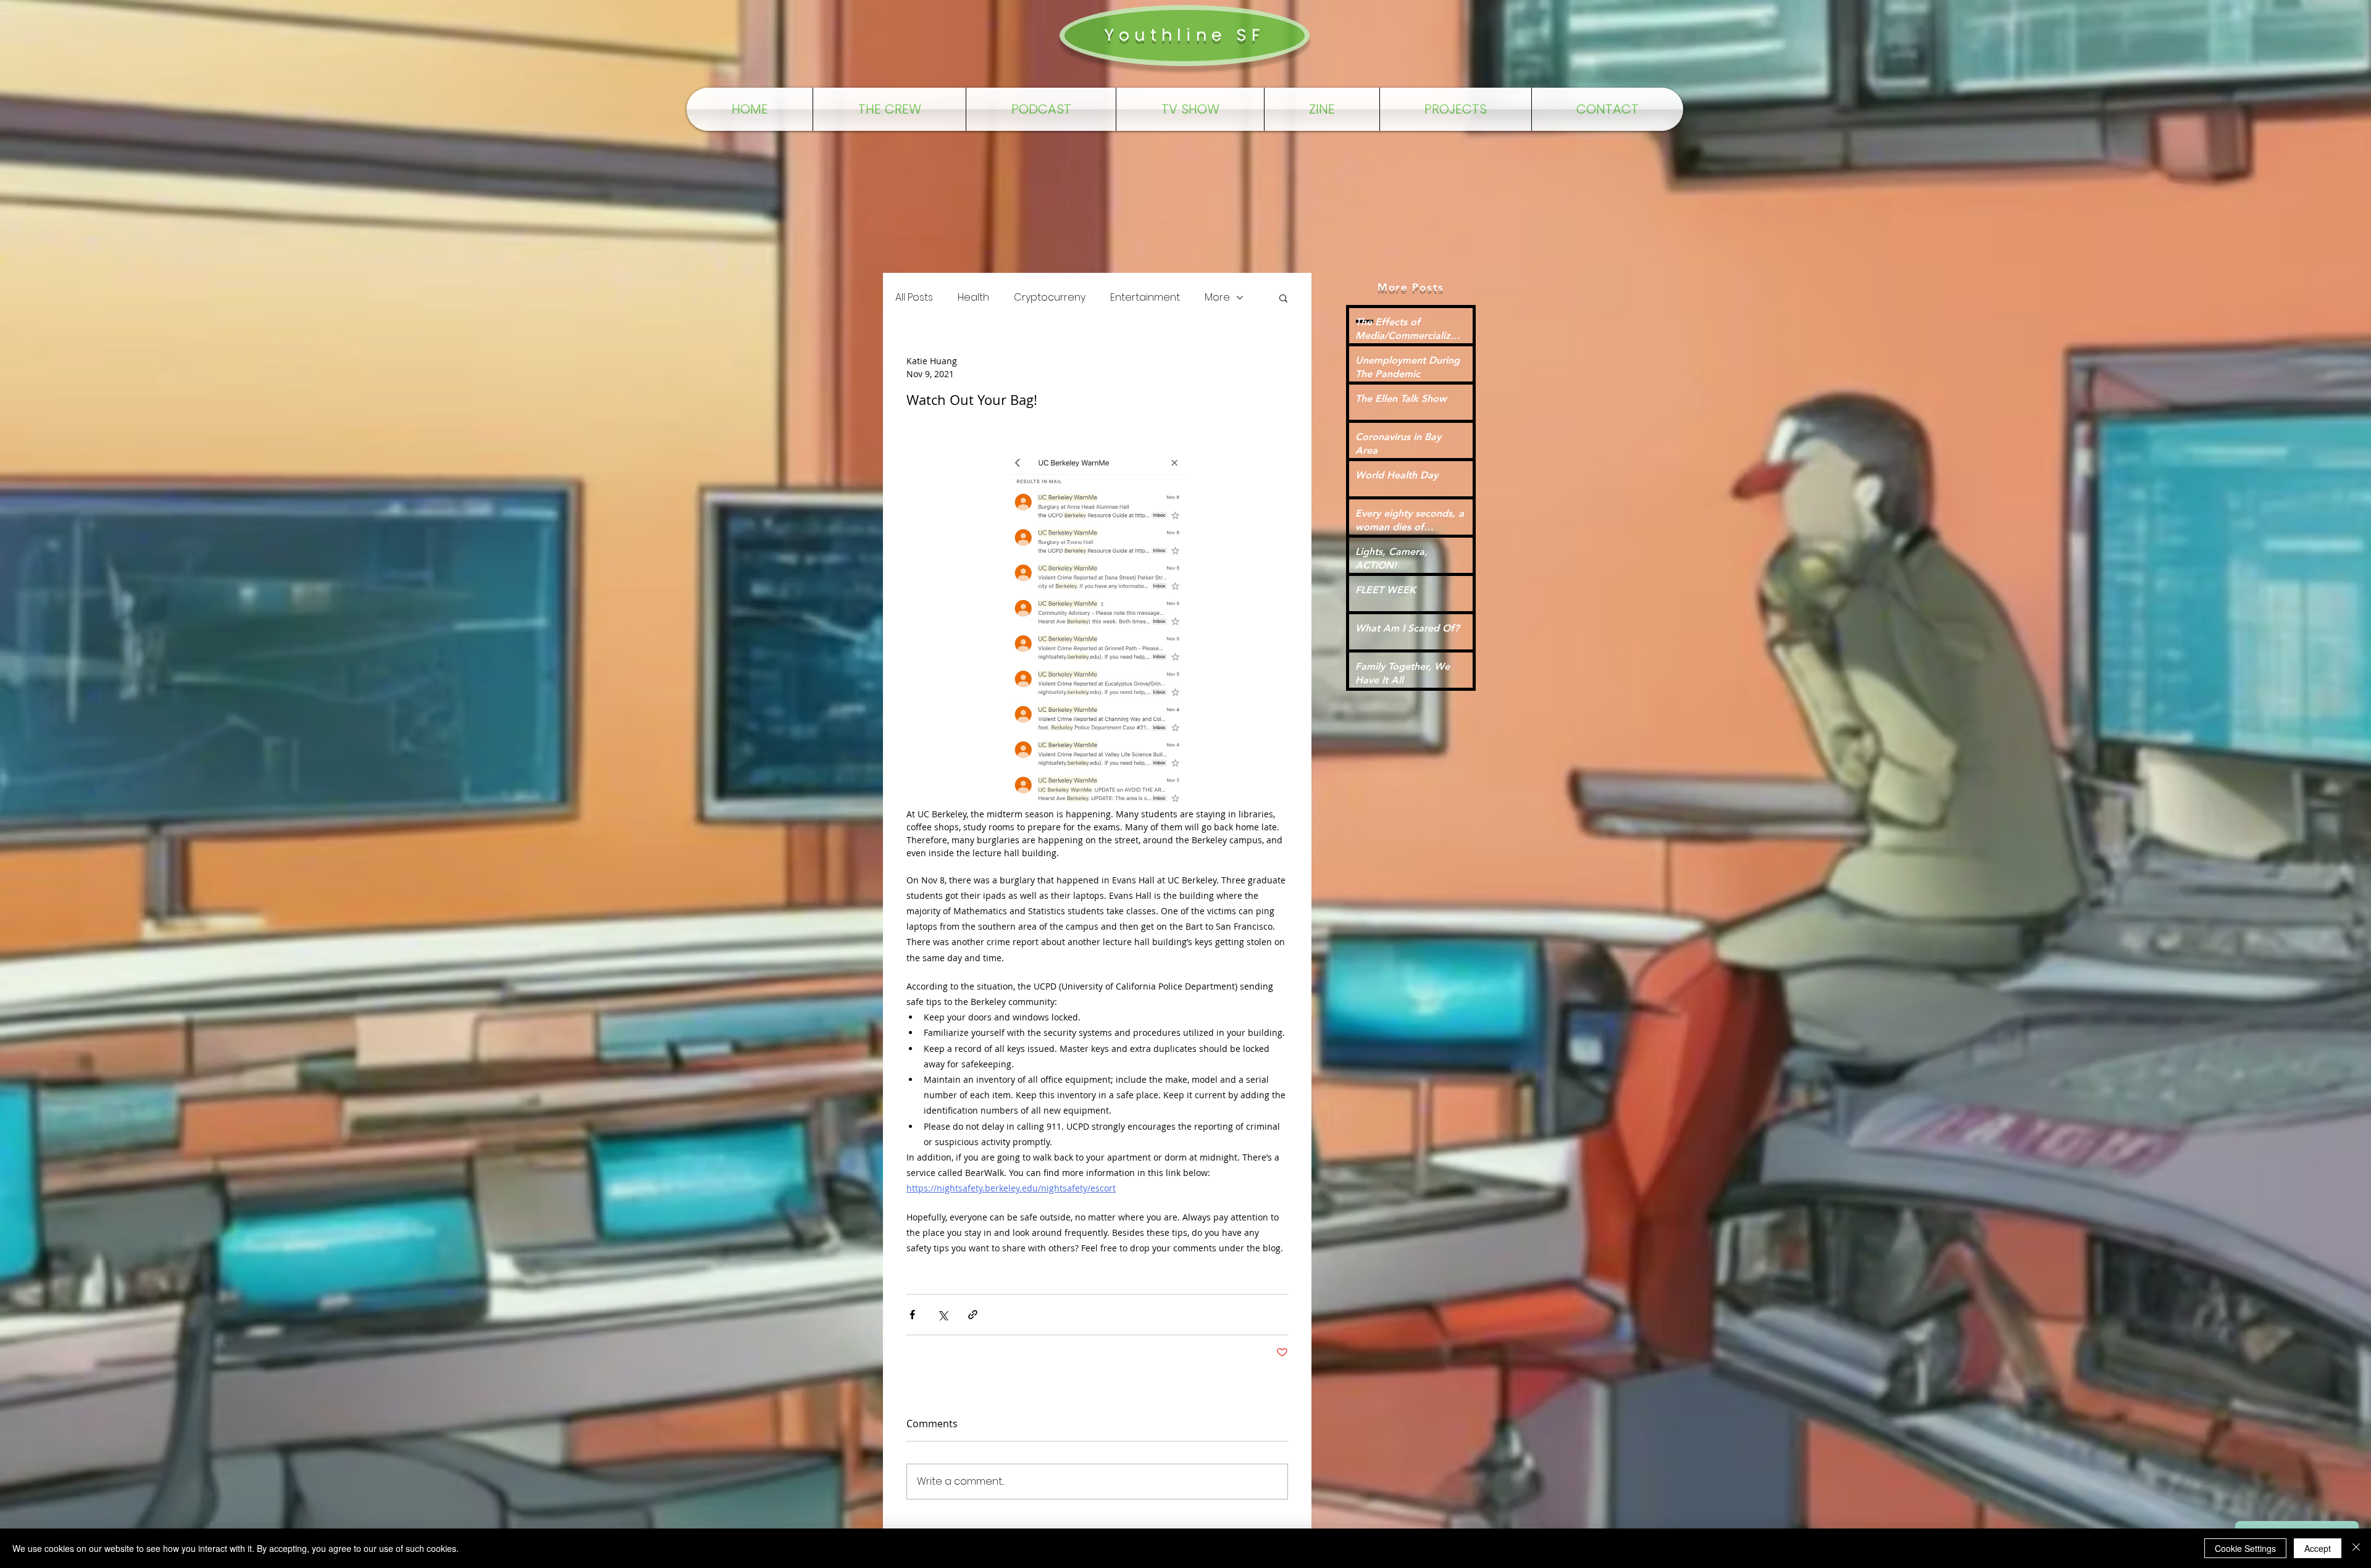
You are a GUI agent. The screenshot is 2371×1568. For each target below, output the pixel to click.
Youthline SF (1184, 35)
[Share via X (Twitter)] (943, 1315)
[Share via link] (973, 1315)
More (1217, 298)
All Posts (914, 298)
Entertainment (1145, 298)
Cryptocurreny (1050, 298)
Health (973, 298)
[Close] (2356, 1548)
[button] (1283, 298)
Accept (2318, 1548)
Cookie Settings (2245, 1548)
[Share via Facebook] (912, 1315)
